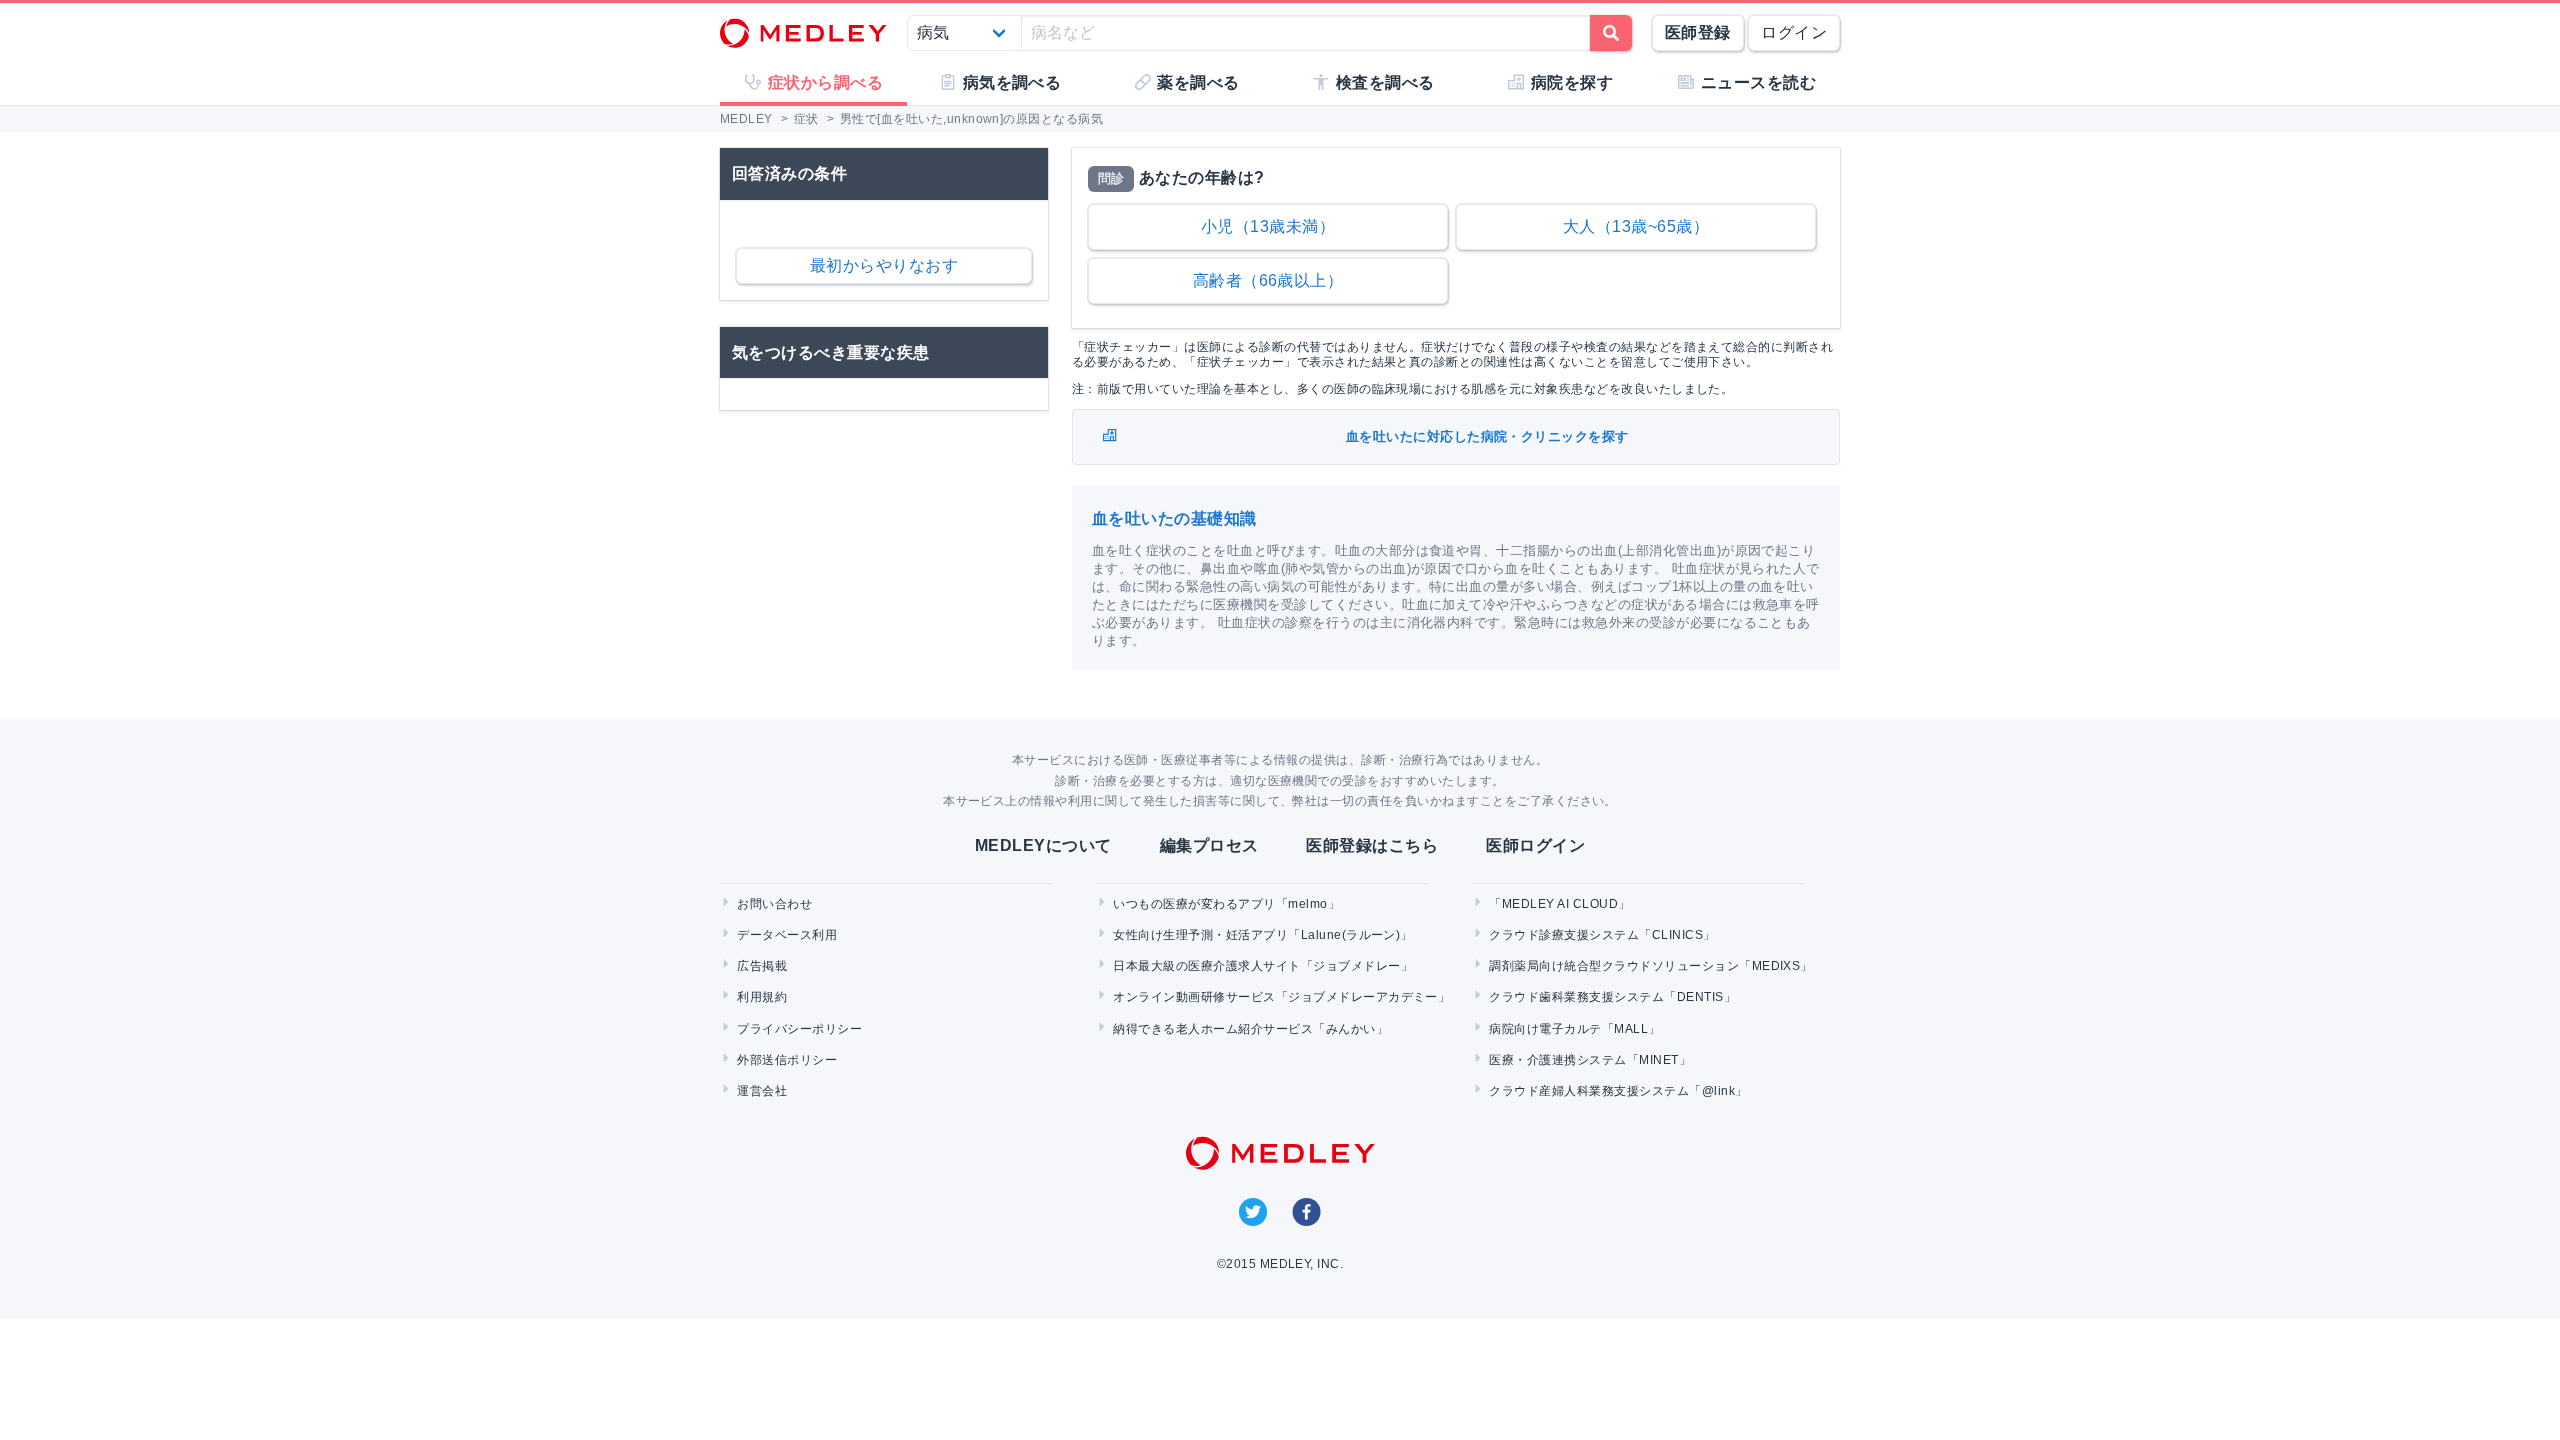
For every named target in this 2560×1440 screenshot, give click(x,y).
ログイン (1794, 32)
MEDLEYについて (1043, 845)
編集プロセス (1209, 845)
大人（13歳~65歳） (1636, 226)
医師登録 (1698, 32)
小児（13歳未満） (1268, 226)
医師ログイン (1535, 845)
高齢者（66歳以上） (1268, 280)
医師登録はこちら (1372, 845)
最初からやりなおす (884, 265)
